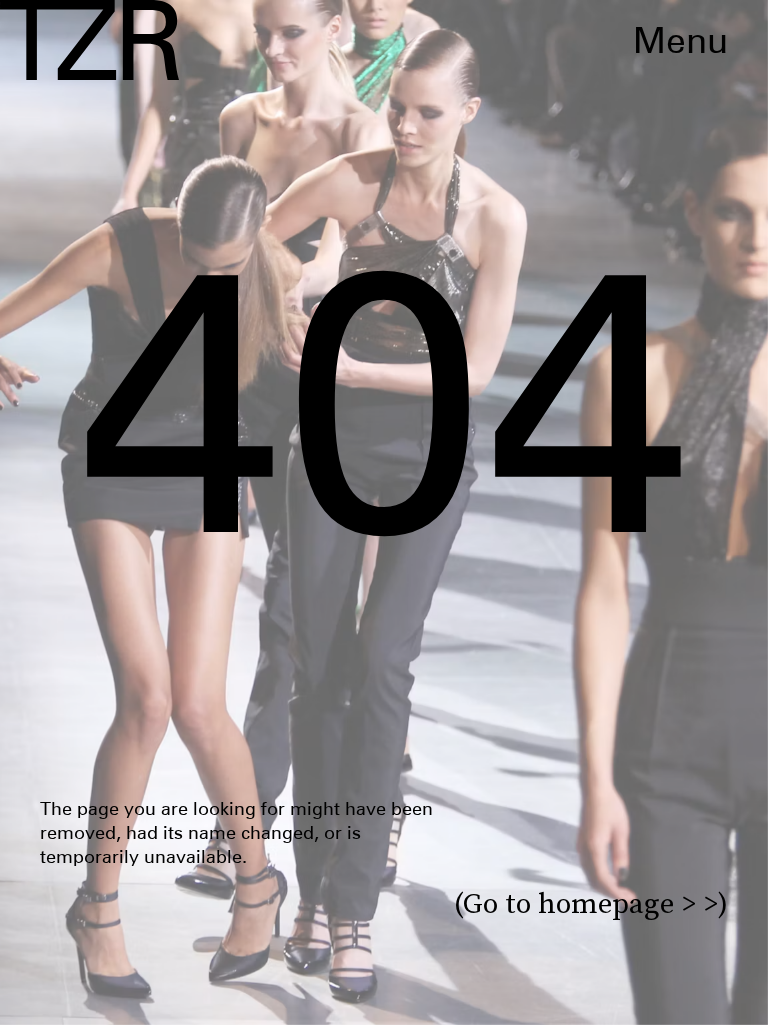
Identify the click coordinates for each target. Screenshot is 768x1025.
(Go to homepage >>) (591, 903)
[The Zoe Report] (89, 40)
